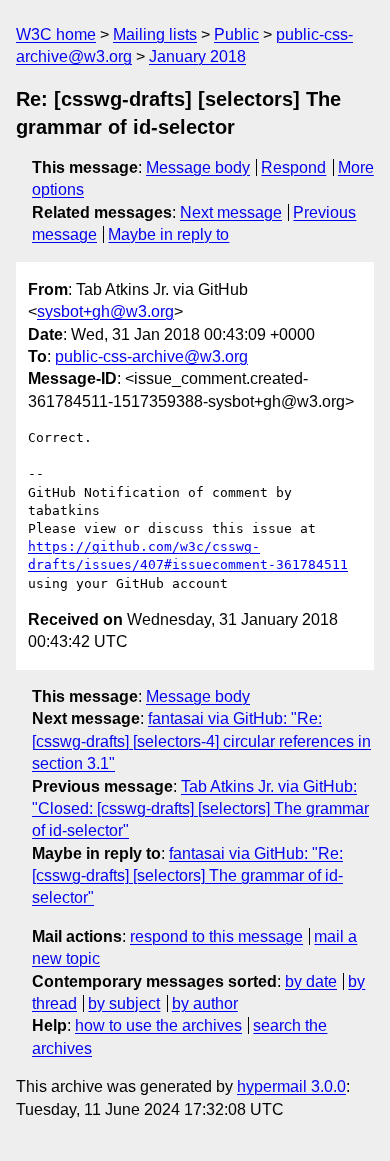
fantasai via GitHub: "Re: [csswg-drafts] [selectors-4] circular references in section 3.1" (201, 741)
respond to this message (216, 936)
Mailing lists (155, 34)
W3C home (56, 34)
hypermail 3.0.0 (291, 1086)
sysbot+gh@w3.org (105, 311)
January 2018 (197, 56)
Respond (293, 167)
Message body (198, 167)
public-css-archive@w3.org (151, 356)
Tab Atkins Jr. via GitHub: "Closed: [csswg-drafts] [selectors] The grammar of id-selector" (200, 809)
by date (311, 981)
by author (205, 1003)
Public (236, 34)
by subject (124, 1003)
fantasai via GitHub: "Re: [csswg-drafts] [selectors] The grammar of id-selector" (187, 876)
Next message (231, 212)
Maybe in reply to (168, 234)
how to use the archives (158, 1025)
